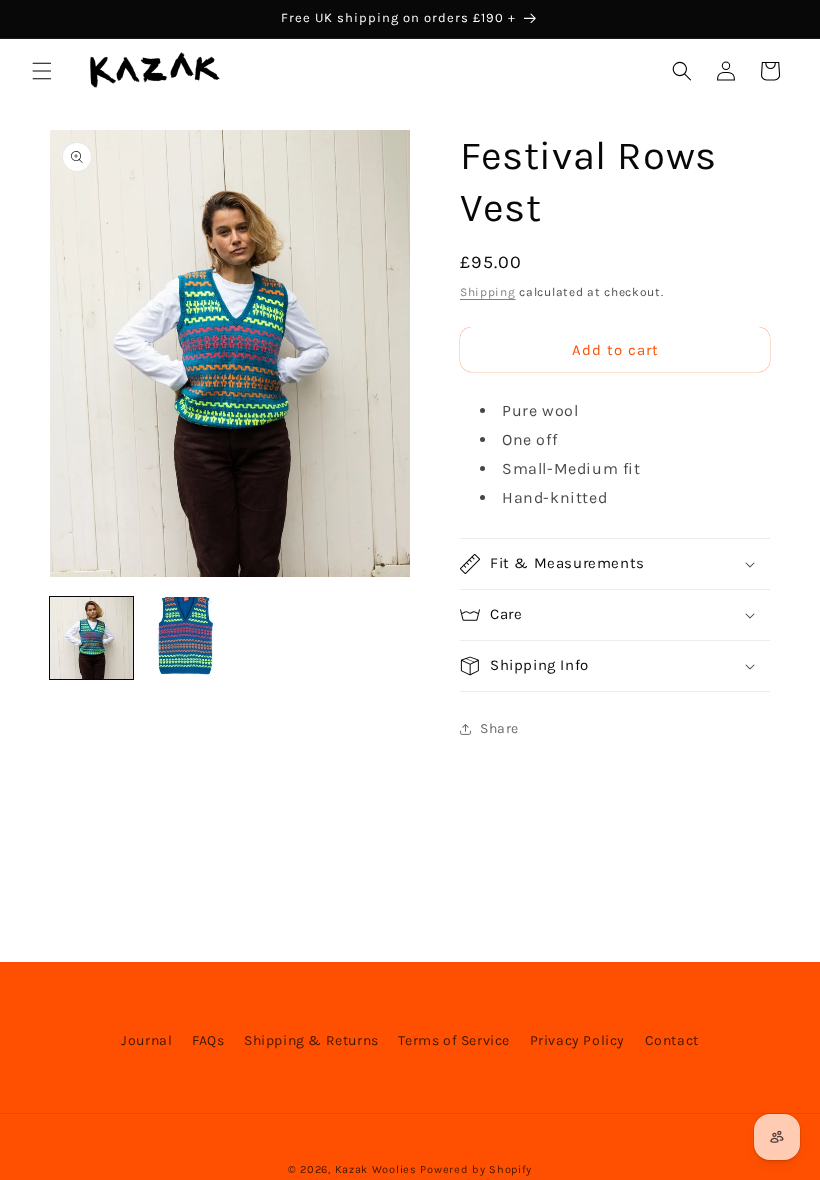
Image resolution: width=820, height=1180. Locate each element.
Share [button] (499, 728)
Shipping (488, 292)
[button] (42, 71)
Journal (146, 1040)
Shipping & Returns (311, 1040)
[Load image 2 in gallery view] (184, 638)
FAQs (208, 1040)
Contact (672, 1040)
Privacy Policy (577, 1040)
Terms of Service (454, 1040)
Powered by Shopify (476, 1169)
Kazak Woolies (376, 1169)
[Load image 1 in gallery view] (91, 638)
